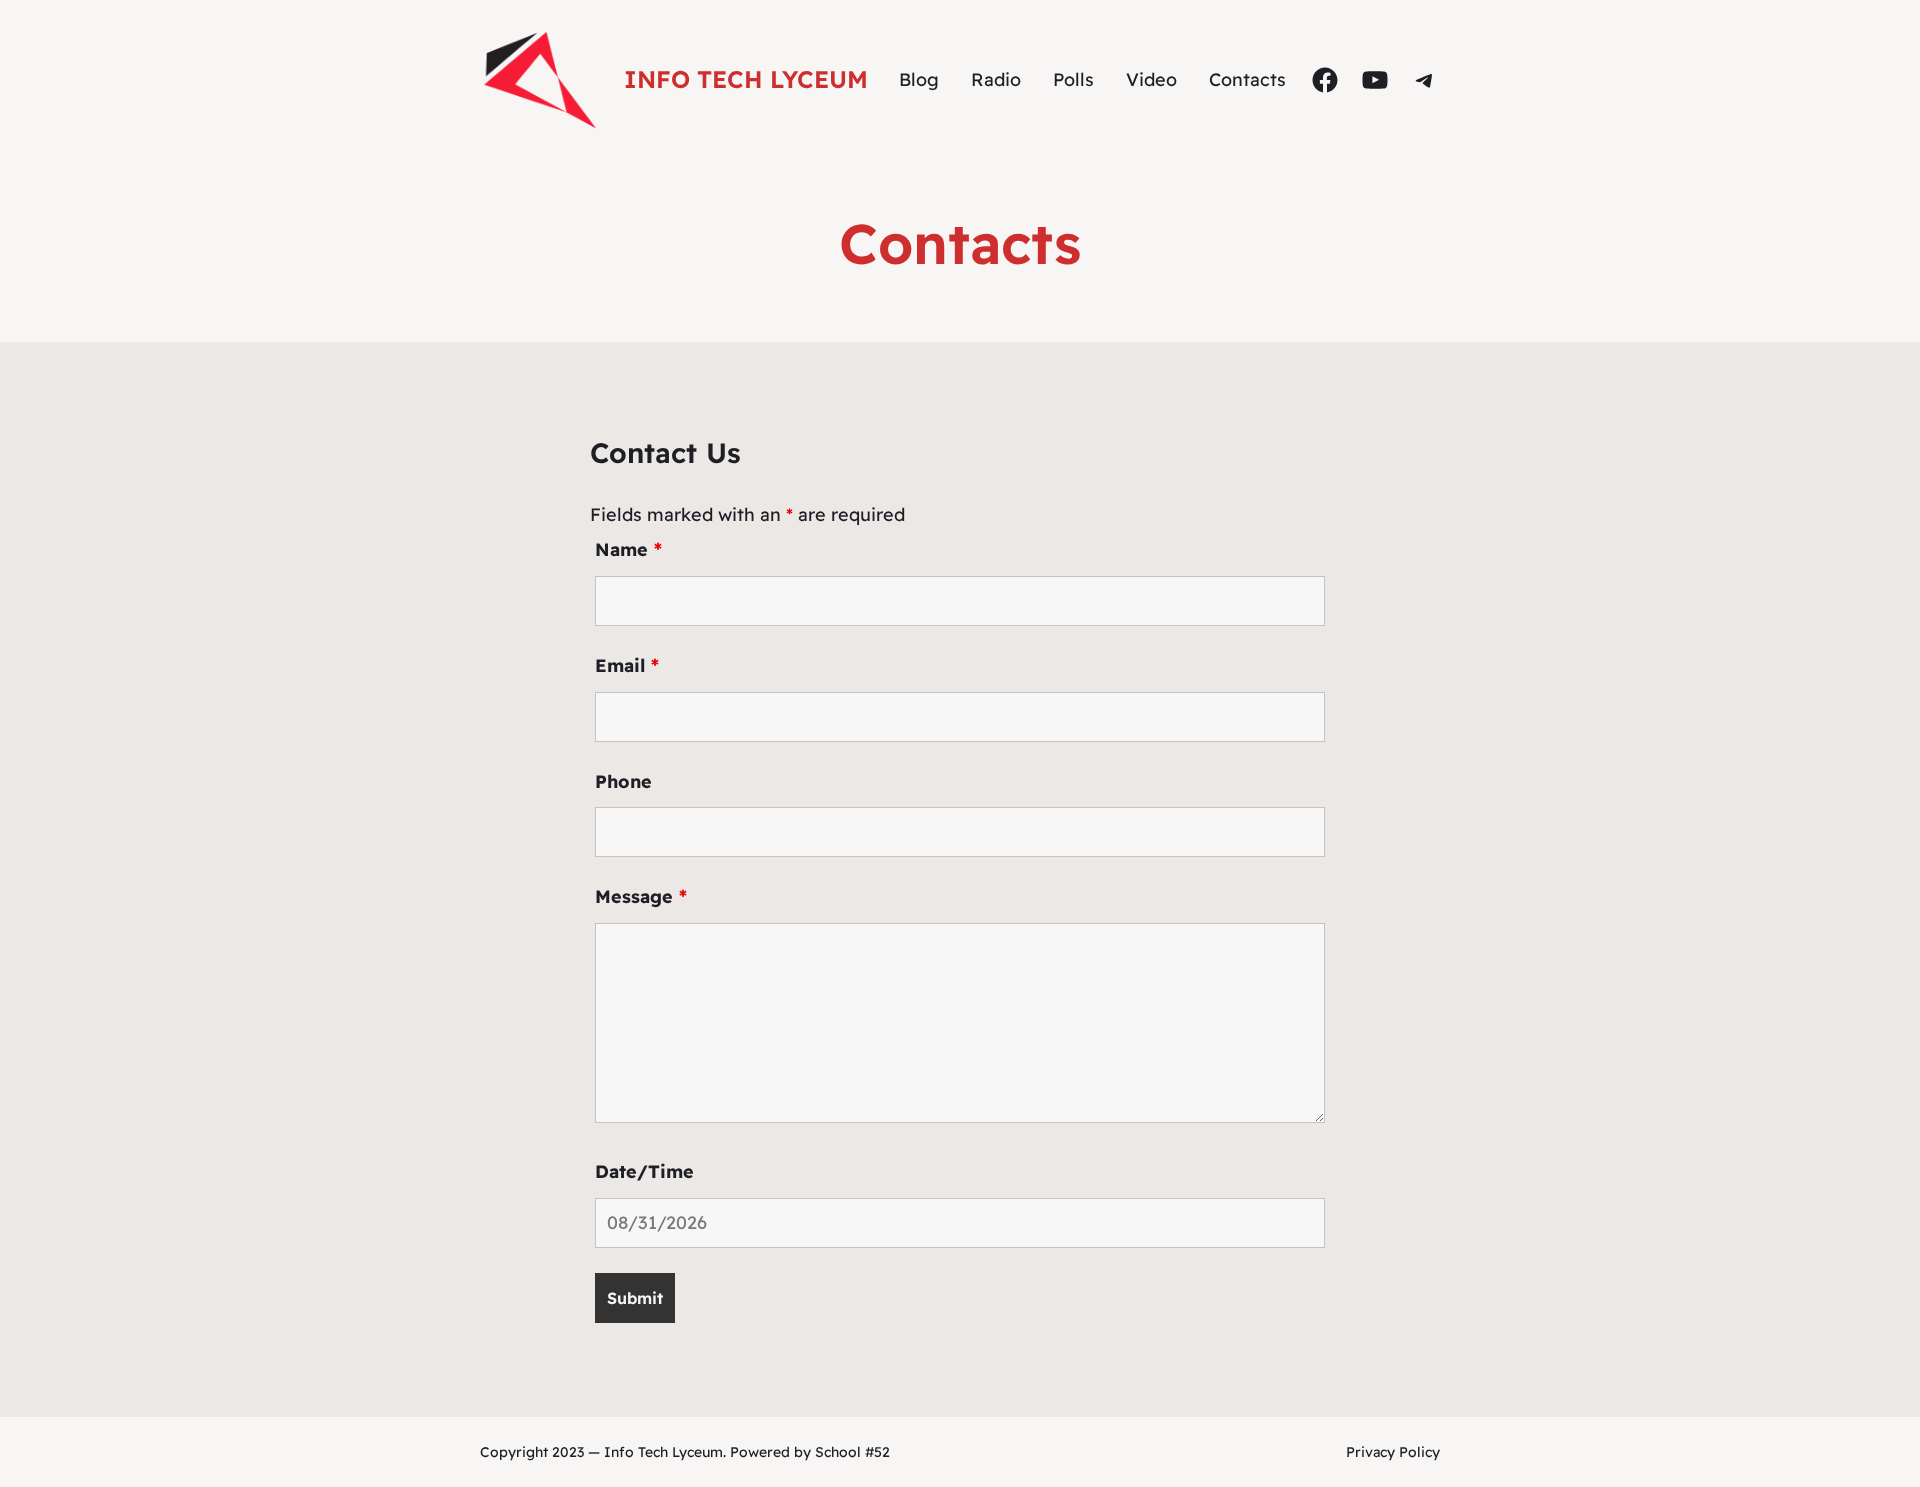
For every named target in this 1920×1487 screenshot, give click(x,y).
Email (627, 665)
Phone (623, 781)
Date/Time (644, 1171)
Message (641, 896)
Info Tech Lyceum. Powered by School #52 (747, 1452)
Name (628, 549)
